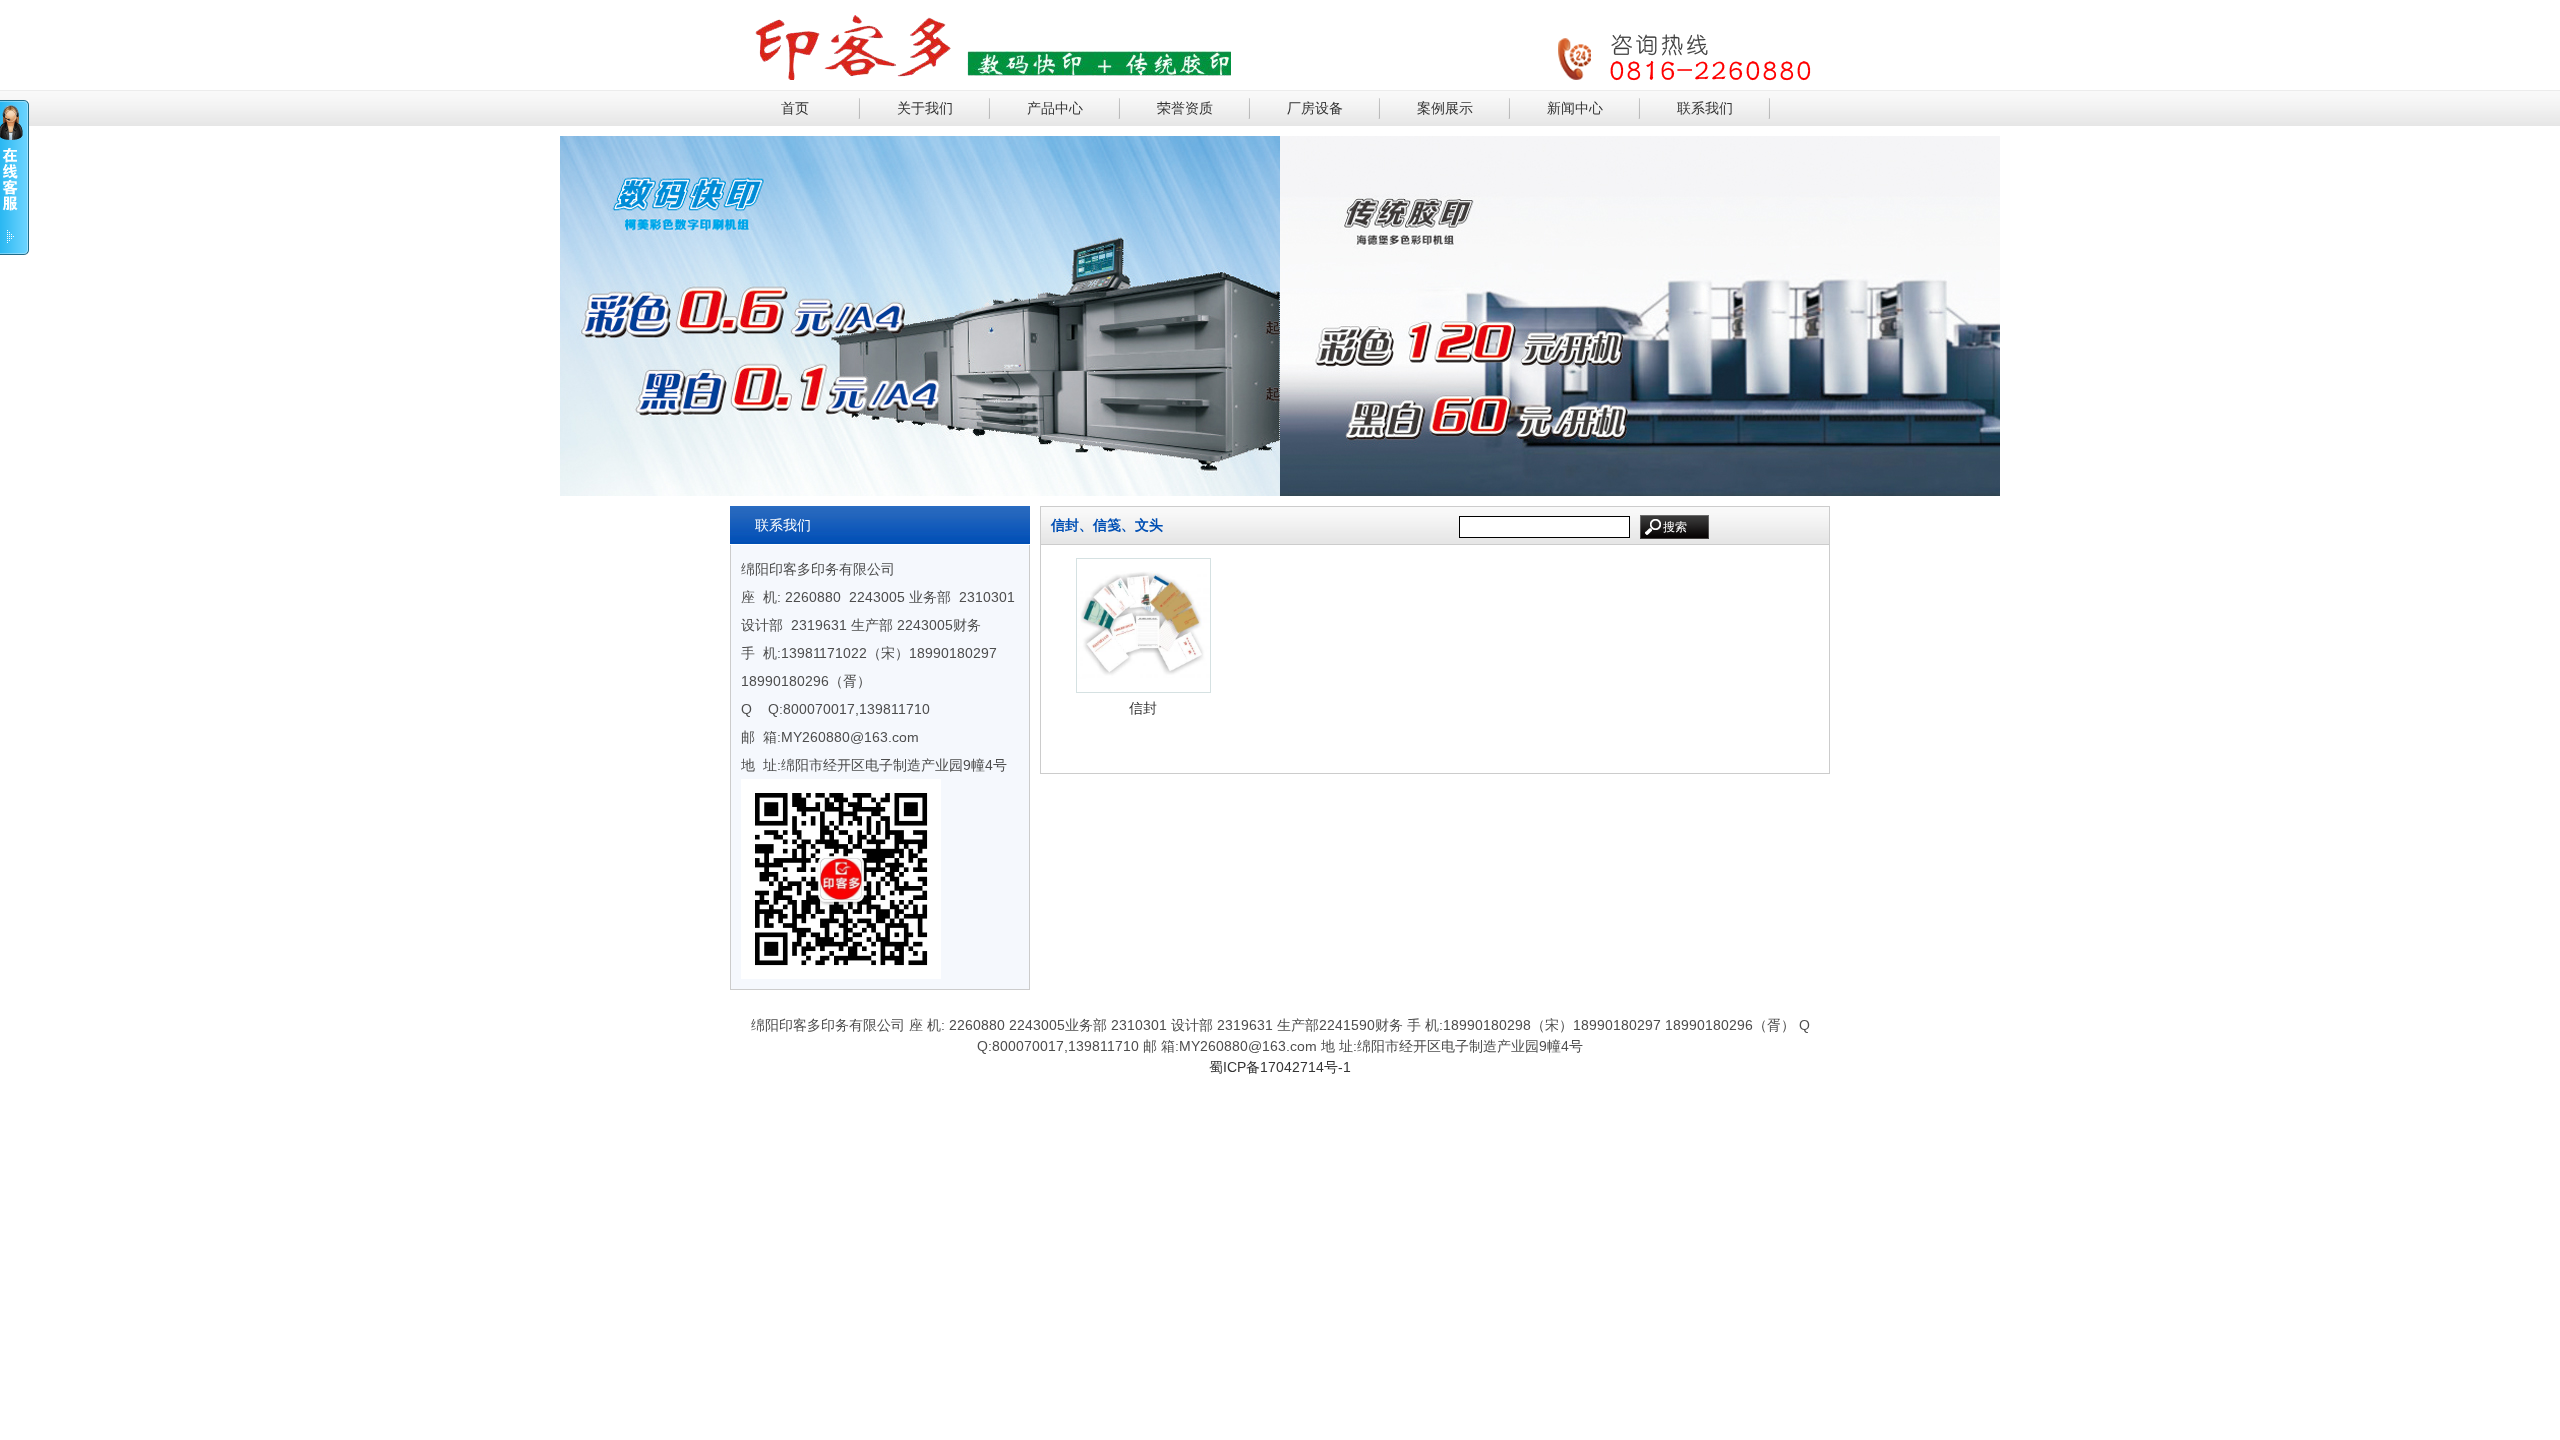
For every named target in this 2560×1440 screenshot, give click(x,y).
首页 (795, 108)
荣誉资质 (1185, 108)
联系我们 (1705, 108)
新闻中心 (1575, 108)
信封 (1143, 708)
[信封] (1143, 686)
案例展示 (1445, 108)
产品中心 (1055, 108)
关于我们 (925, 108)
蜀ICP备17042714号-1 (1280, 1067)
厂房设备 (1315, 108)
